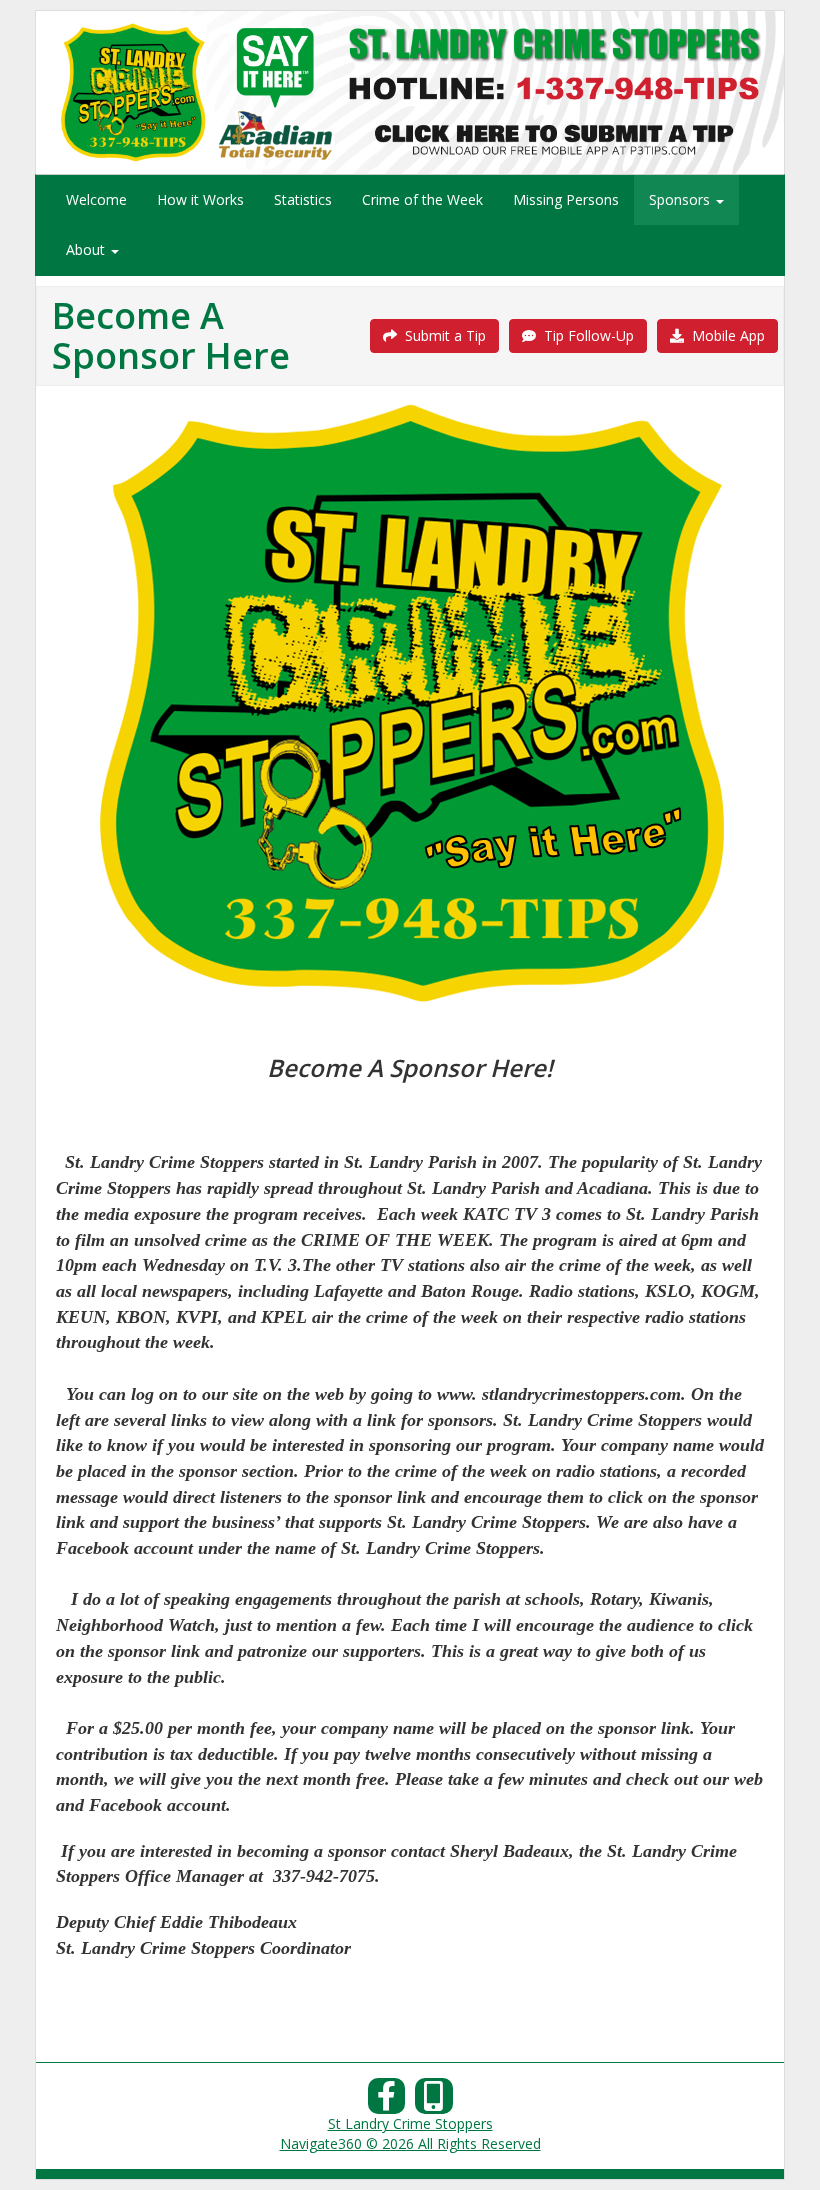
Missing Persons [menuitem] (566, 199)
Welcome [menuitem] (96, 199)
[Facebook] (387, 2101)
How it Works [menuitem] (200, 199)
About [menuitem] (87, 249)
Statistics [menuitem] (303, 199)
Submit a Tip (441, 335)
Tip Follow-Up (585, 335)
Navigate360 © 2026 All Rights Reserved (410, 2143)
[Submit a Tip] (410, 92)
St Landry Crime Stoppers (410, 2123)
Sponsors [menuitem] (681, 199)
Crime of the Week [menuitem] (422, 199)
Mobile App (724, 335)
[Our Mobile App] (434, 2101)
